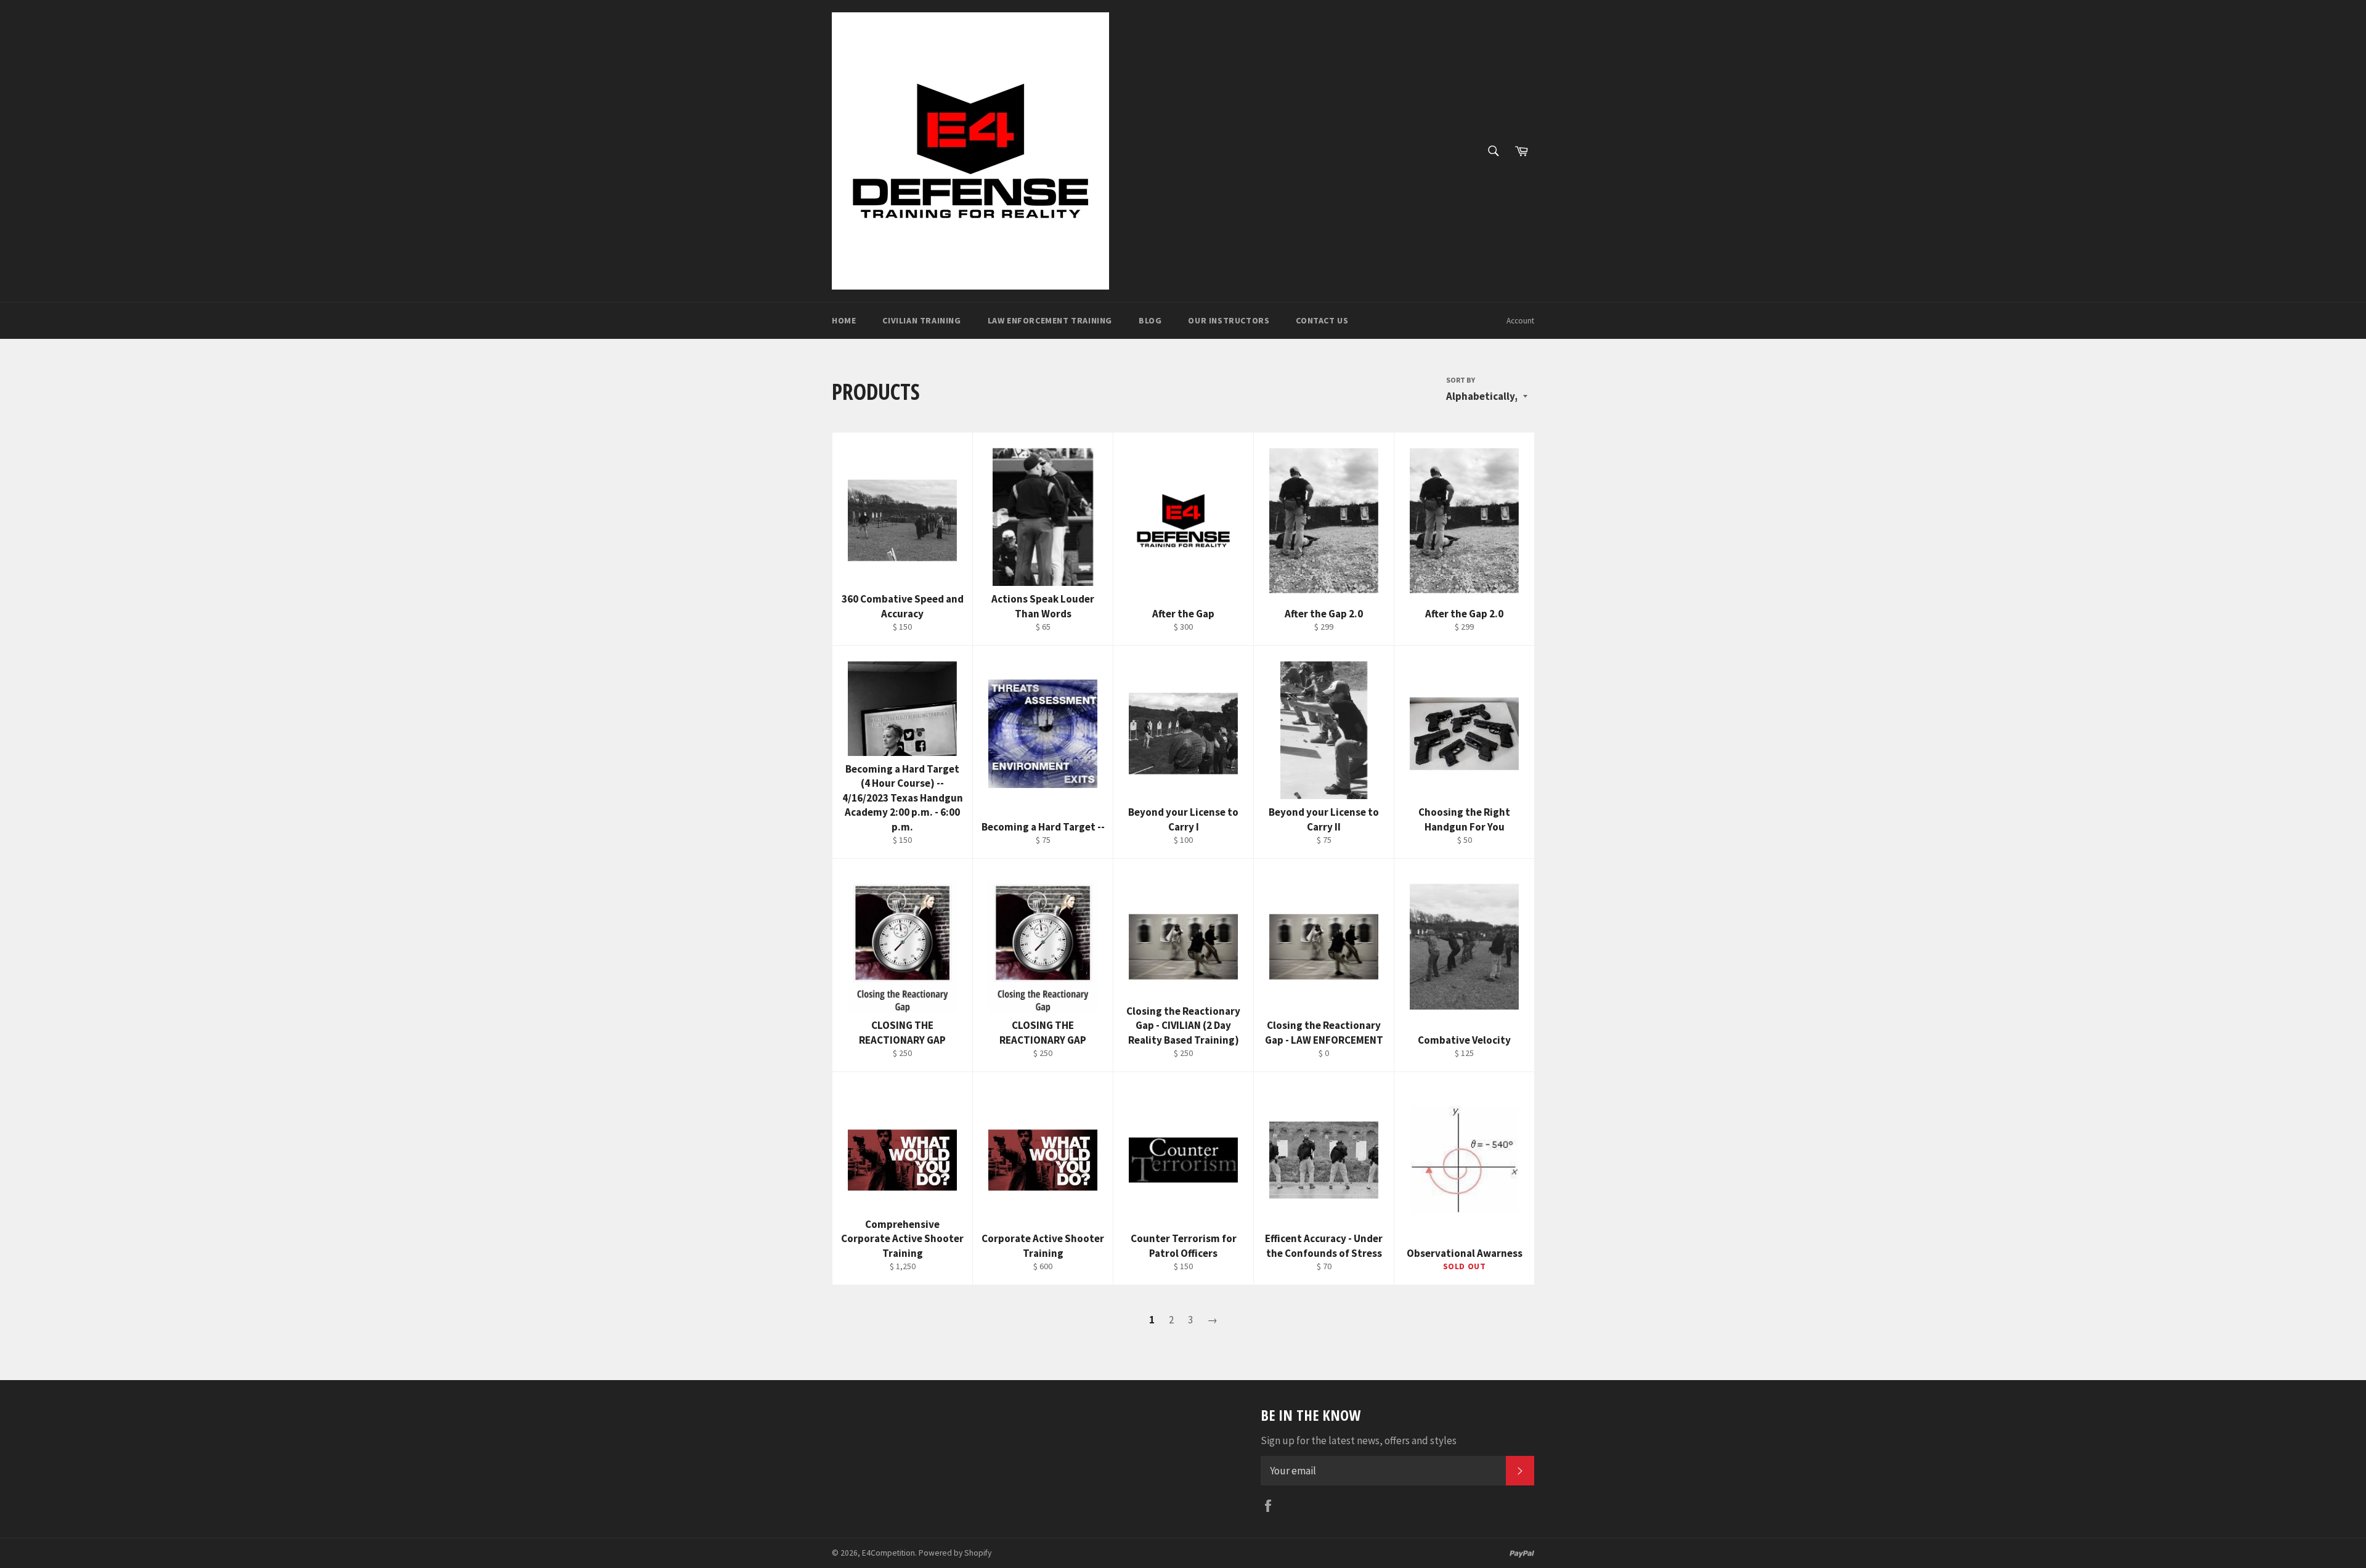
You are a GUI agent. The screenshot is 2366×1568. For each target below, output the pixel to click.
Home (844, 320)
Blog (1150, 320)
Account (1520, 321)
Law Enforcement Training (1050, 320)
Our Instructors (1229, 320)
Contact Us (1322, 320)
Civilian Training (921, 320)
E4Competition (888, 1553)
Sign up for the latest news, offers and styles (1359, 1440)
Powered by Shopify (955, 1553)
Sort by (1461, 380)
